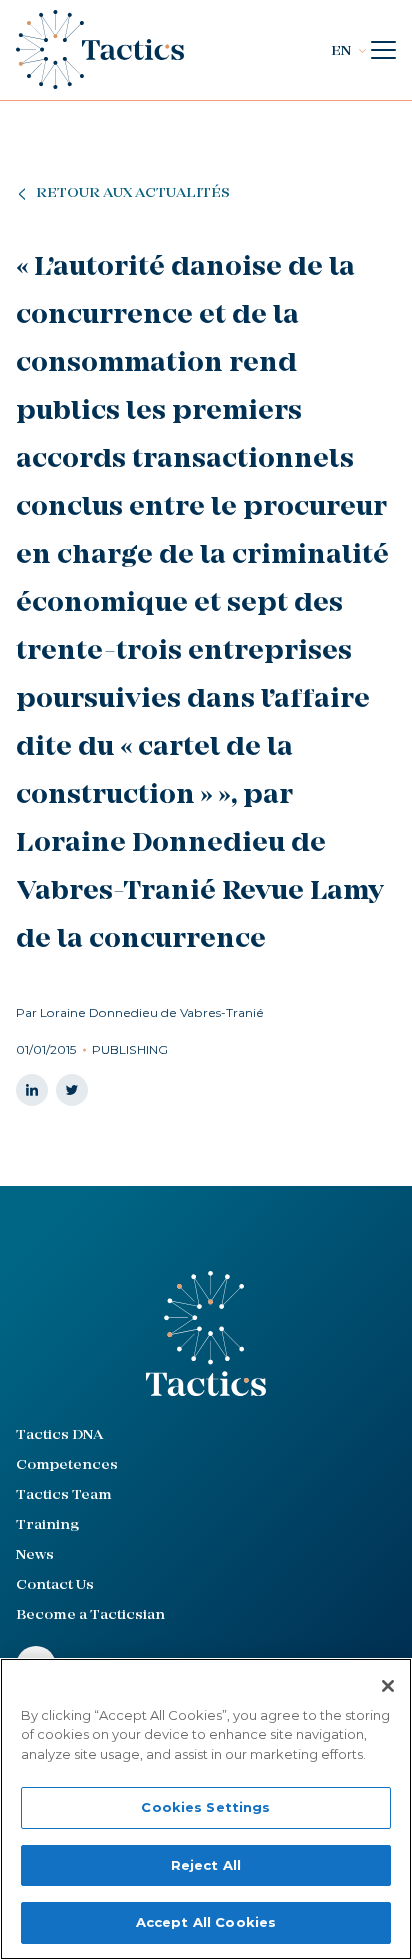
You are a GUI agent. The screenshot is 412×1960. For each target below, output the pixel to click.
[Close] (388, 1686)
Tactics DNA (59, 1435)
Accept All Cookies (206, 1922)
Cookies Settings (205, 1807)
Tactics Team (64, 1495)
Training (47, 1525)
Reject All (206, 1865)
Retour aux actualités (133, 193)
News (35, 1555)
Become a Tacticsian (90, 1615)
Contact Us (55, 1585)
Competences (67, 1465)
